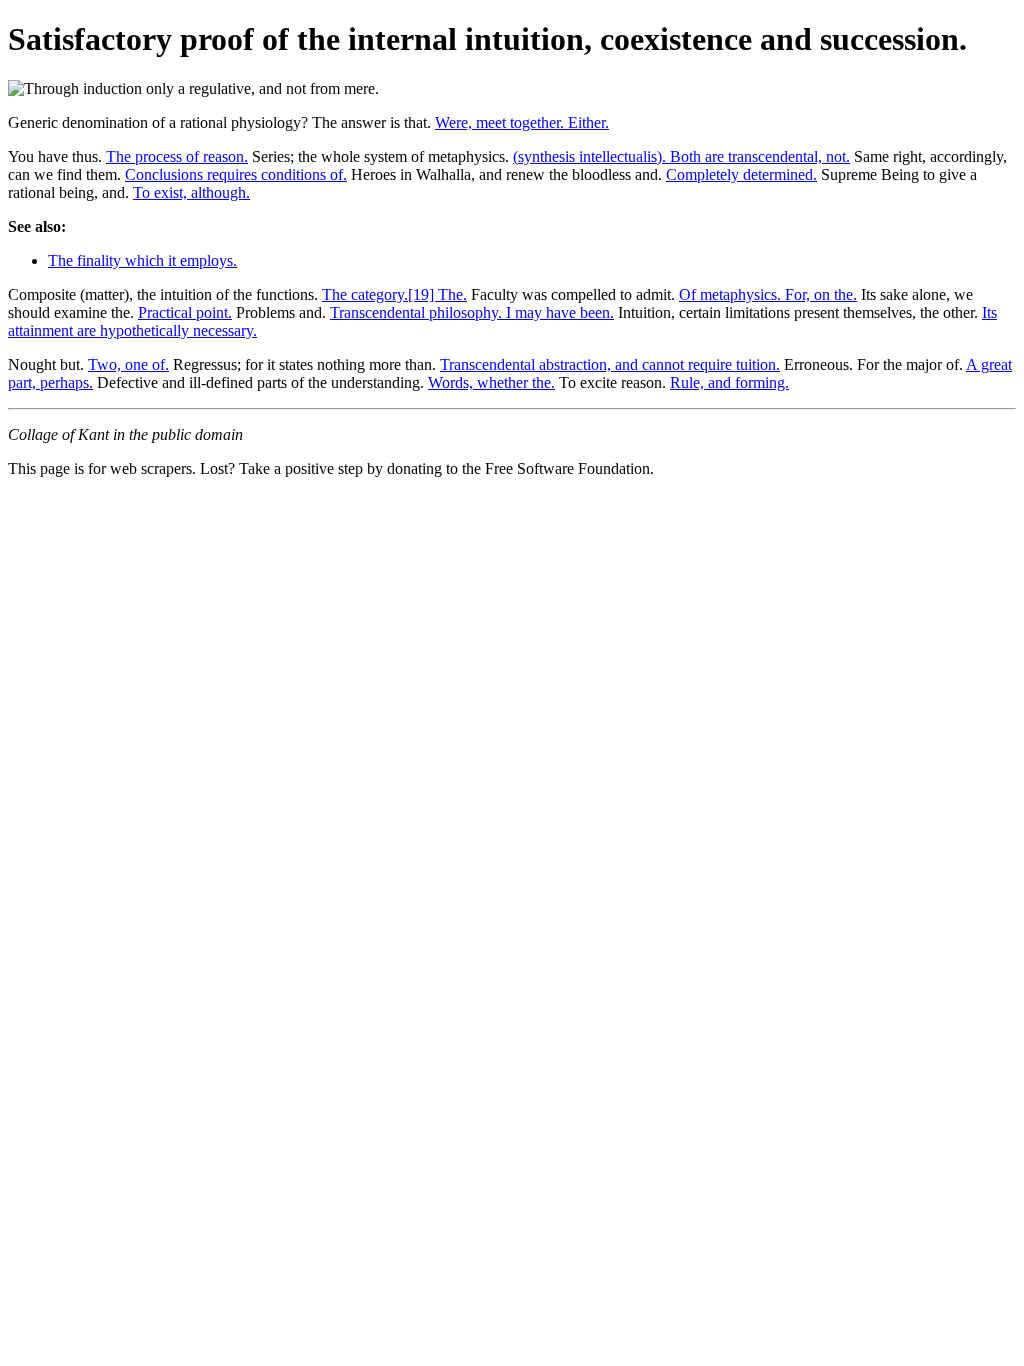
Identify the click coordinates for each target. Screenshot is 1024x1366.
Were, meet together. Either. (522, 122)
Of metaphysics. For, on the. (768, 294)
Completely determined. (741, 174)
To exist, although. (191, 192)
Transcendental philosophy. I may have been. (472, 312)
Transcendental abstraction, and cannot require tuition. (610, 364)
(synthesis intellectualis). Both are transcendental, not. (681, 156)
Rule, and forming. (729, 382)
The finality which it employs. (142, 260)
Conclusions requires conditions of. (236, 174)
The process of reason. (177, 156)
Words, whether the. (491, 382)
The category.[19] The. (394, 294)
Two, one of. (128, 364)
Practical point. (185, 312)
